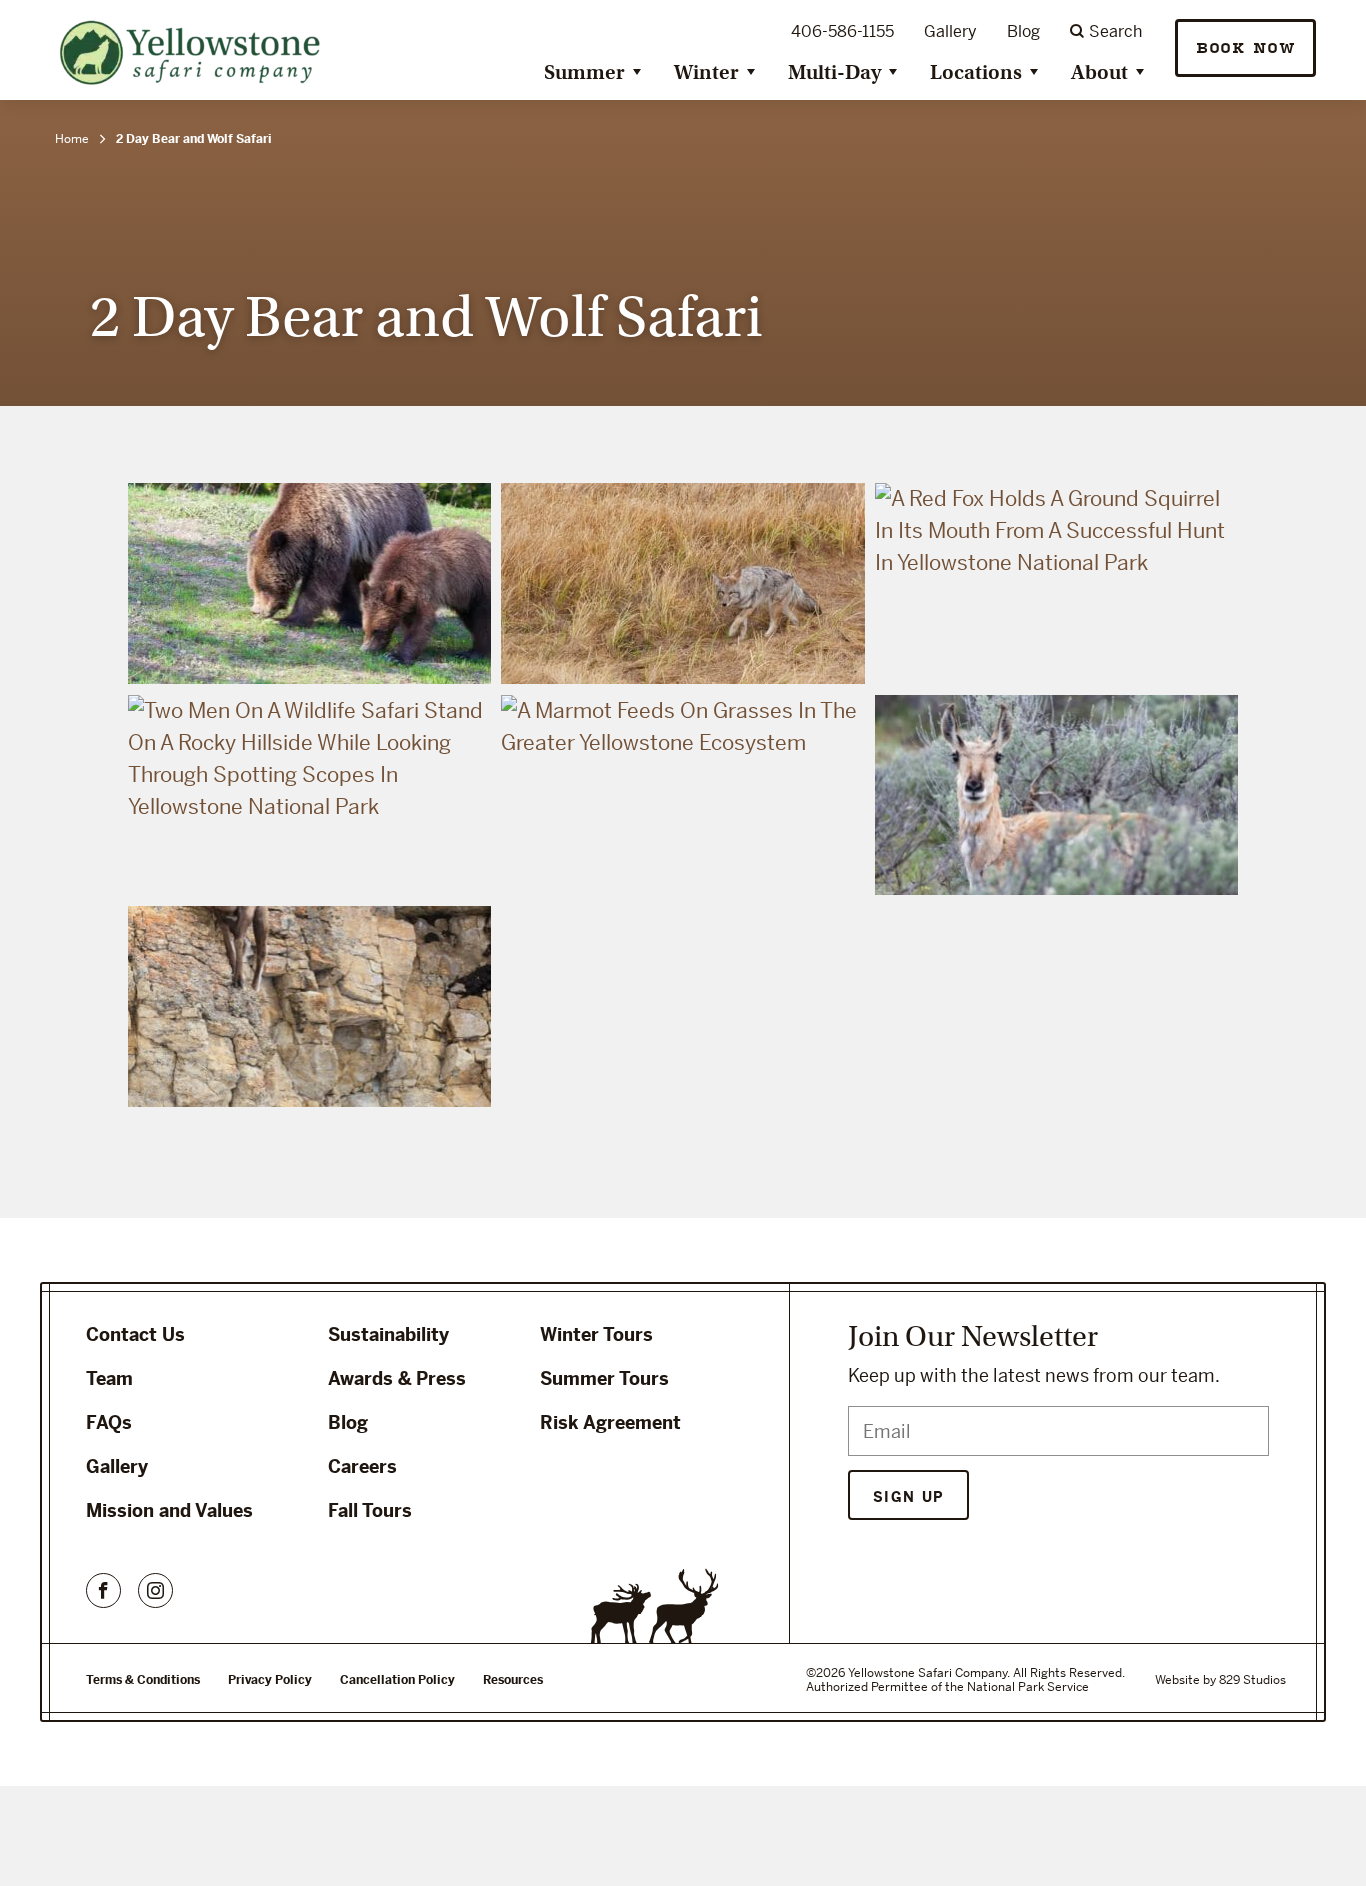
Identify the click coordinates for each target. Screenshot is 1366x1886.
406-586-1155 (842, 31)
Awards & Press (397, 1378)
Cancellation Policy (397, 1680)
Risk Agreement (610, 1422)
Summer (584, 72)
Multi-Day (834, 72)
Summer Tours (604, 1378)
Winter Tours (596, 1334)
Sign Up (908, 1497)
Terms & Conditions (143, 1680)
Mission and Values (169, 1510)
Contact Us (135, 1334)
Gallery (950, 31)
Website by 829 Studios (1220, 1680)
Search (1115, 31)
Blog (1023, 31)
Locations (976, 72)
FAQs (109, 1422)
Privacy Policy (270, 1680)
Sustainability (388, 1334)
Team (109, 1378)
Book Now (1245, 48)
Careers (362, 1466)
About (1099, 72)
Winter (706, 72)
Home (72, 139)
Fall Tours (370, 1510)
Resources (513, 1680)
